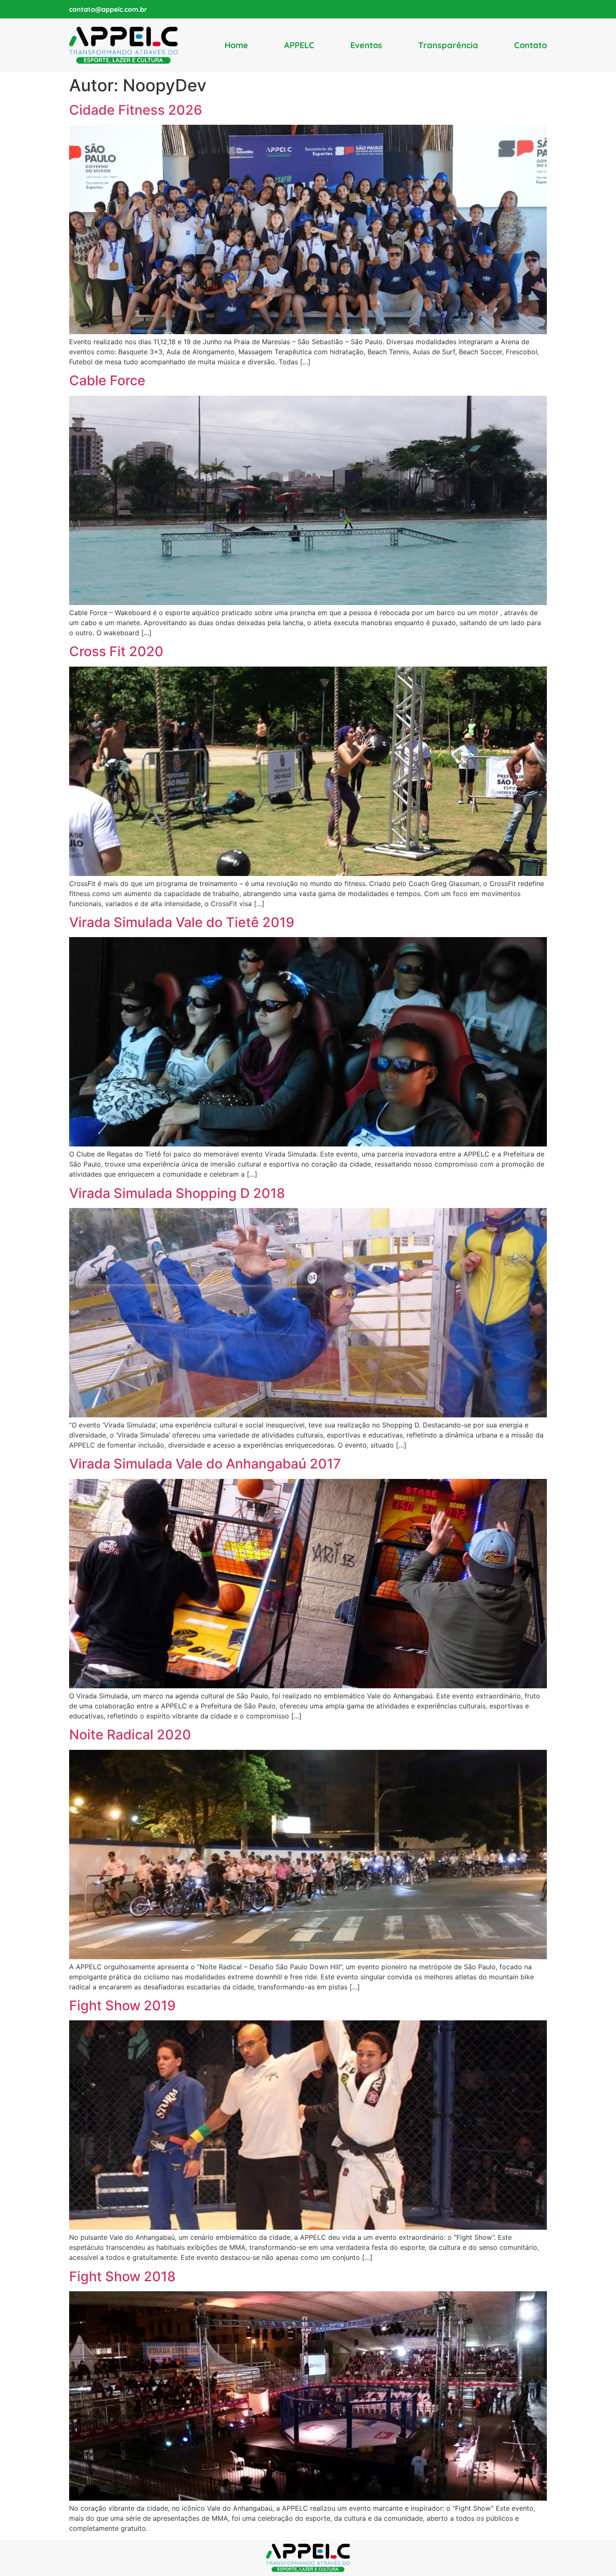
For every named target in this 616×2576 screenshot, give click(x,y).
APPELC (299, 45)
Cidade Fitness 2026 (136, 110)
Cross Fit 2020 (116, 651)
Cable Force (107, 380)
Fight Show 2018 (122, 2276)
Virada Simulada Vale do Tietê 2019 (182, 922)
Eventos (366, 45)
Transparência (448, 45)
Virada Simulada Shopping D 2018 (177, 1193)
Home (236, 45)
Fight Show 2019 (122, 2005)
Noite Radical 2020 (130, 1735)
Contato (531, 45)
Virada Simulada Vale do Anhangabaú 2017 (205, 1464)
